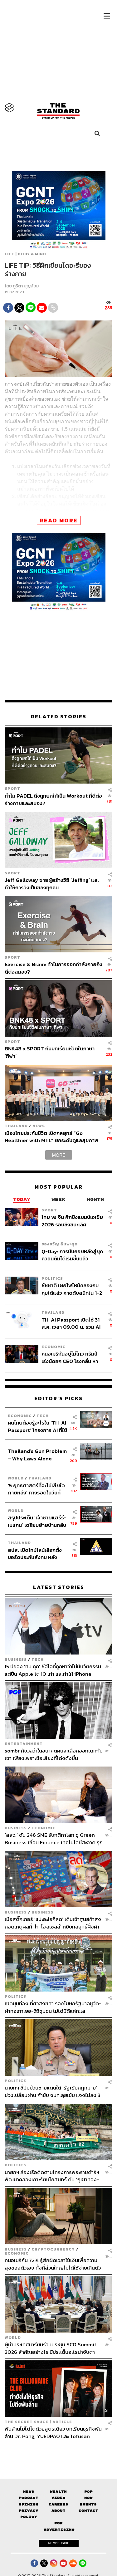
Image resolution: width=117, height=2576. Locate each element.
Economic (54, 1347)
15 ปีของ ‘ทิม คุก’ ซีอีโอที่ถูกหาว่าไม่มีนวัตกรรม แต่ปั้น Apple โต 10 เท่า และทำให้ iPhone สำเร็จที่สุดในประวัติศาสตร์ (53, 1670)
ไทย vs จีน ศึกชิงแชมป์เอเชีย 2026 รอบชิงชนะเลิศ (72, 1221)
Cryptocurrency (53, 2249)
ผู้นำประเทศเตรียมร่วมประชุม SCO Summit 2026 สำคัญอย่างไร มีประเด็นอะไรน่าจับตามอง (51, 2348)
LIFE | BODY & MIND (25, 254)
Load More (58, 2451)
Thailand (16, 1126)
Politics (52, 1278)
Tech (43, 1416)
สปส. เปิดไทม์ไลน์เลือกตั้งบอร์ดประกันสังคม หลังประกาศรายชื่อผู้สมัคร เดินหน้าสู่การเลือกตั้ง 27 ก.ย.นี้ (37, 1554)
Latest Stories (59, 1587)
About (58, 2511)
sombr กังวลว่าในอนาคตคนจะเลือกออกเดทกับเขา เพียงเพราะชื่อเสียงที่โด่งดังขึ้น (54, 1754)
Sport (12, 789)
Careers (58, 2504)
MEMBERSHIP (59, 2543)
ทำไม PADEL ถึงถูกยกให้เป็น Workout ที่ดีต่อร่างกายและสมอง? (53, 799)
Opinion (29, 2504)
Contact (88, 2511)
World (16, 1478)
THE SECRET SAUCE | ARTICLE (38, 2422)
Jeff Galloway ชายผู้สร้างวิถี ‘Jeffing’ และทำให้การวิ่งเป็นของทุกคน (52, 884)
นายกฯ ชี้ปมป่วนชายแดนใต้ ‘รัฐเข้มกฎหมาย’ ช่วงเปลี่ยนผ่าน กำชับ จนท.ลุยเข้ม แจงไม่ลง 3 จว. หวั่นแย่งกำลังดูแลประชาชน (53, 2092)
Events (88, 2504)
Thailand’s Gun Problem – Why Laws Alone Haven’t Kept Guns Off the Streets (37, 1455)
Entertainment (24, 1744)
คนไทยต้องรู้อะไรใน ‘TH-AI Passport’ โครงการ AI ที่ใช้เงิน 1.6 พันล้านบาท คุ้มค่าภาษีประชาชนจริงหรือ (37, 1426)
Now (88, 2498)
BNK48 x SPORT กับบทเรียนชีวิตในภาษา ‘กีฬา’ (50, 1052)
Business (16, 1659)
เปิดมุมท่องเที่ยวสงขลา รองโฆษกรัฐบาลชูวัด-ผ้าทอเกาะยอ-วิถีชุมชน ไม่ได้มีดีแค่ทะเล (53, 2007)
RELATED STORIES (59, 717)
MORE (59, 1155)
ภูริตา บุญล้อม (26, 286)
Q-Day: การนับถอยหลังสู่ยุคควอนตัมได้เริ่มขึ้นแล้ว (72, 1255)
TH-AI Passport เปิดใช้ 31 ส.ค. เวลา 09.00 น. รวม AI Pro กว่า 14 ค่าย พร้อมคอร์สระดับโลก (72, 1323)
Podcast (29, 2498)
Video (58, 2498)
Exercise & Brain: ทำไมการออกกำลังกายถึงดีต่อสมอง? (54, 968)
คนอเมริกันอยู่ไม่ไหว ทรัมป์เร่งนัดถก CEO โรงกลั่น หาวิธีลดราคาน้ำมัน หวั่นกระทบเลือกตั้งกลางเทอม (71, 1358)
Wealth (58, 2492)
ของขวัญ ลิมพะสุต (60, 1244)
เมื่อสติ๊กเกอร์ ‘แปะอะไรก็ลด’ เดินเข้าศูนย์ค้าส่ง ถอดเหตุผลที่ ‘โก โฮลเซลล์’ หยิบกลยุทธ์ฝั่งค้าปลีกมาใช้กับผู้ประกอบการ (53, 1923)
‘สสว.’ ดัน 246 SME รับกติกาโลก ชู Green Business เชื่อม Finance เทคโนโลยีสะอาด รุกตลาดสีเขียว (54, 1838)
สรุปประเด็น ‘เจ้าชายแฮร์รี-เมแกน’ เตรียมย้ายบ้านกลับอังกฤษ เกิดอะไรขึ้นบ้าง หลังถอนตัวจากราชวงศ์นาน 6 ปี (37, 1521)
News (39, 1126)
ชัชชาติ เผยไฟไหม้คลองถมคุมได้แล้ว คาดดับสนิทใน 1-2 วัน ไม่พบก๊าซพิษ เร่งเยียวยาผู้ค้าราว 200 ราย (72, 1289)
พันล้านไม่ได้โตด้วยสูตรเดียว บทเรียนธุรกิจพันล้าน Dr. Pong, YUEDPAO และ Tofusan (53, 2432)
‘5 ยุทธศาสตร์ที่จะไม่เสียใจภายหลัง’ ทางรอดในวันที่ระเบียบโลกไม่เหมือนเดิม (36, 1489)
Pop (88, 2492)
